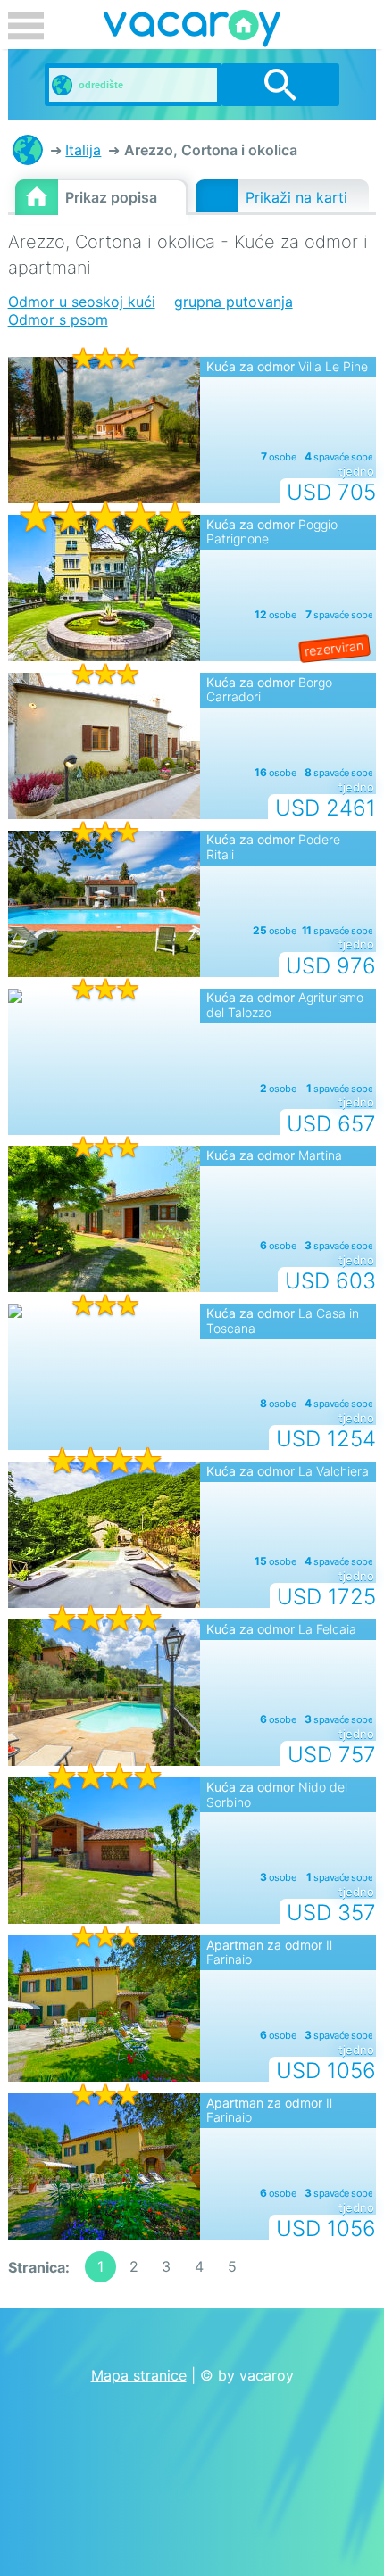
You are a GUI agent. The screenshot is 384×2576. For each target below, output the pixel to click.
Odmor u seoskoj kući (82, 302)
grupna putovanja (234, 302)
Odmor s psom (58, 319)
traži (280, 85)
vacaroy (192, 31)
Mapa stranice (139, 2375)
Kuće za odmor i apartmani (28, 150)
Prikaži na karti (296, 197)
